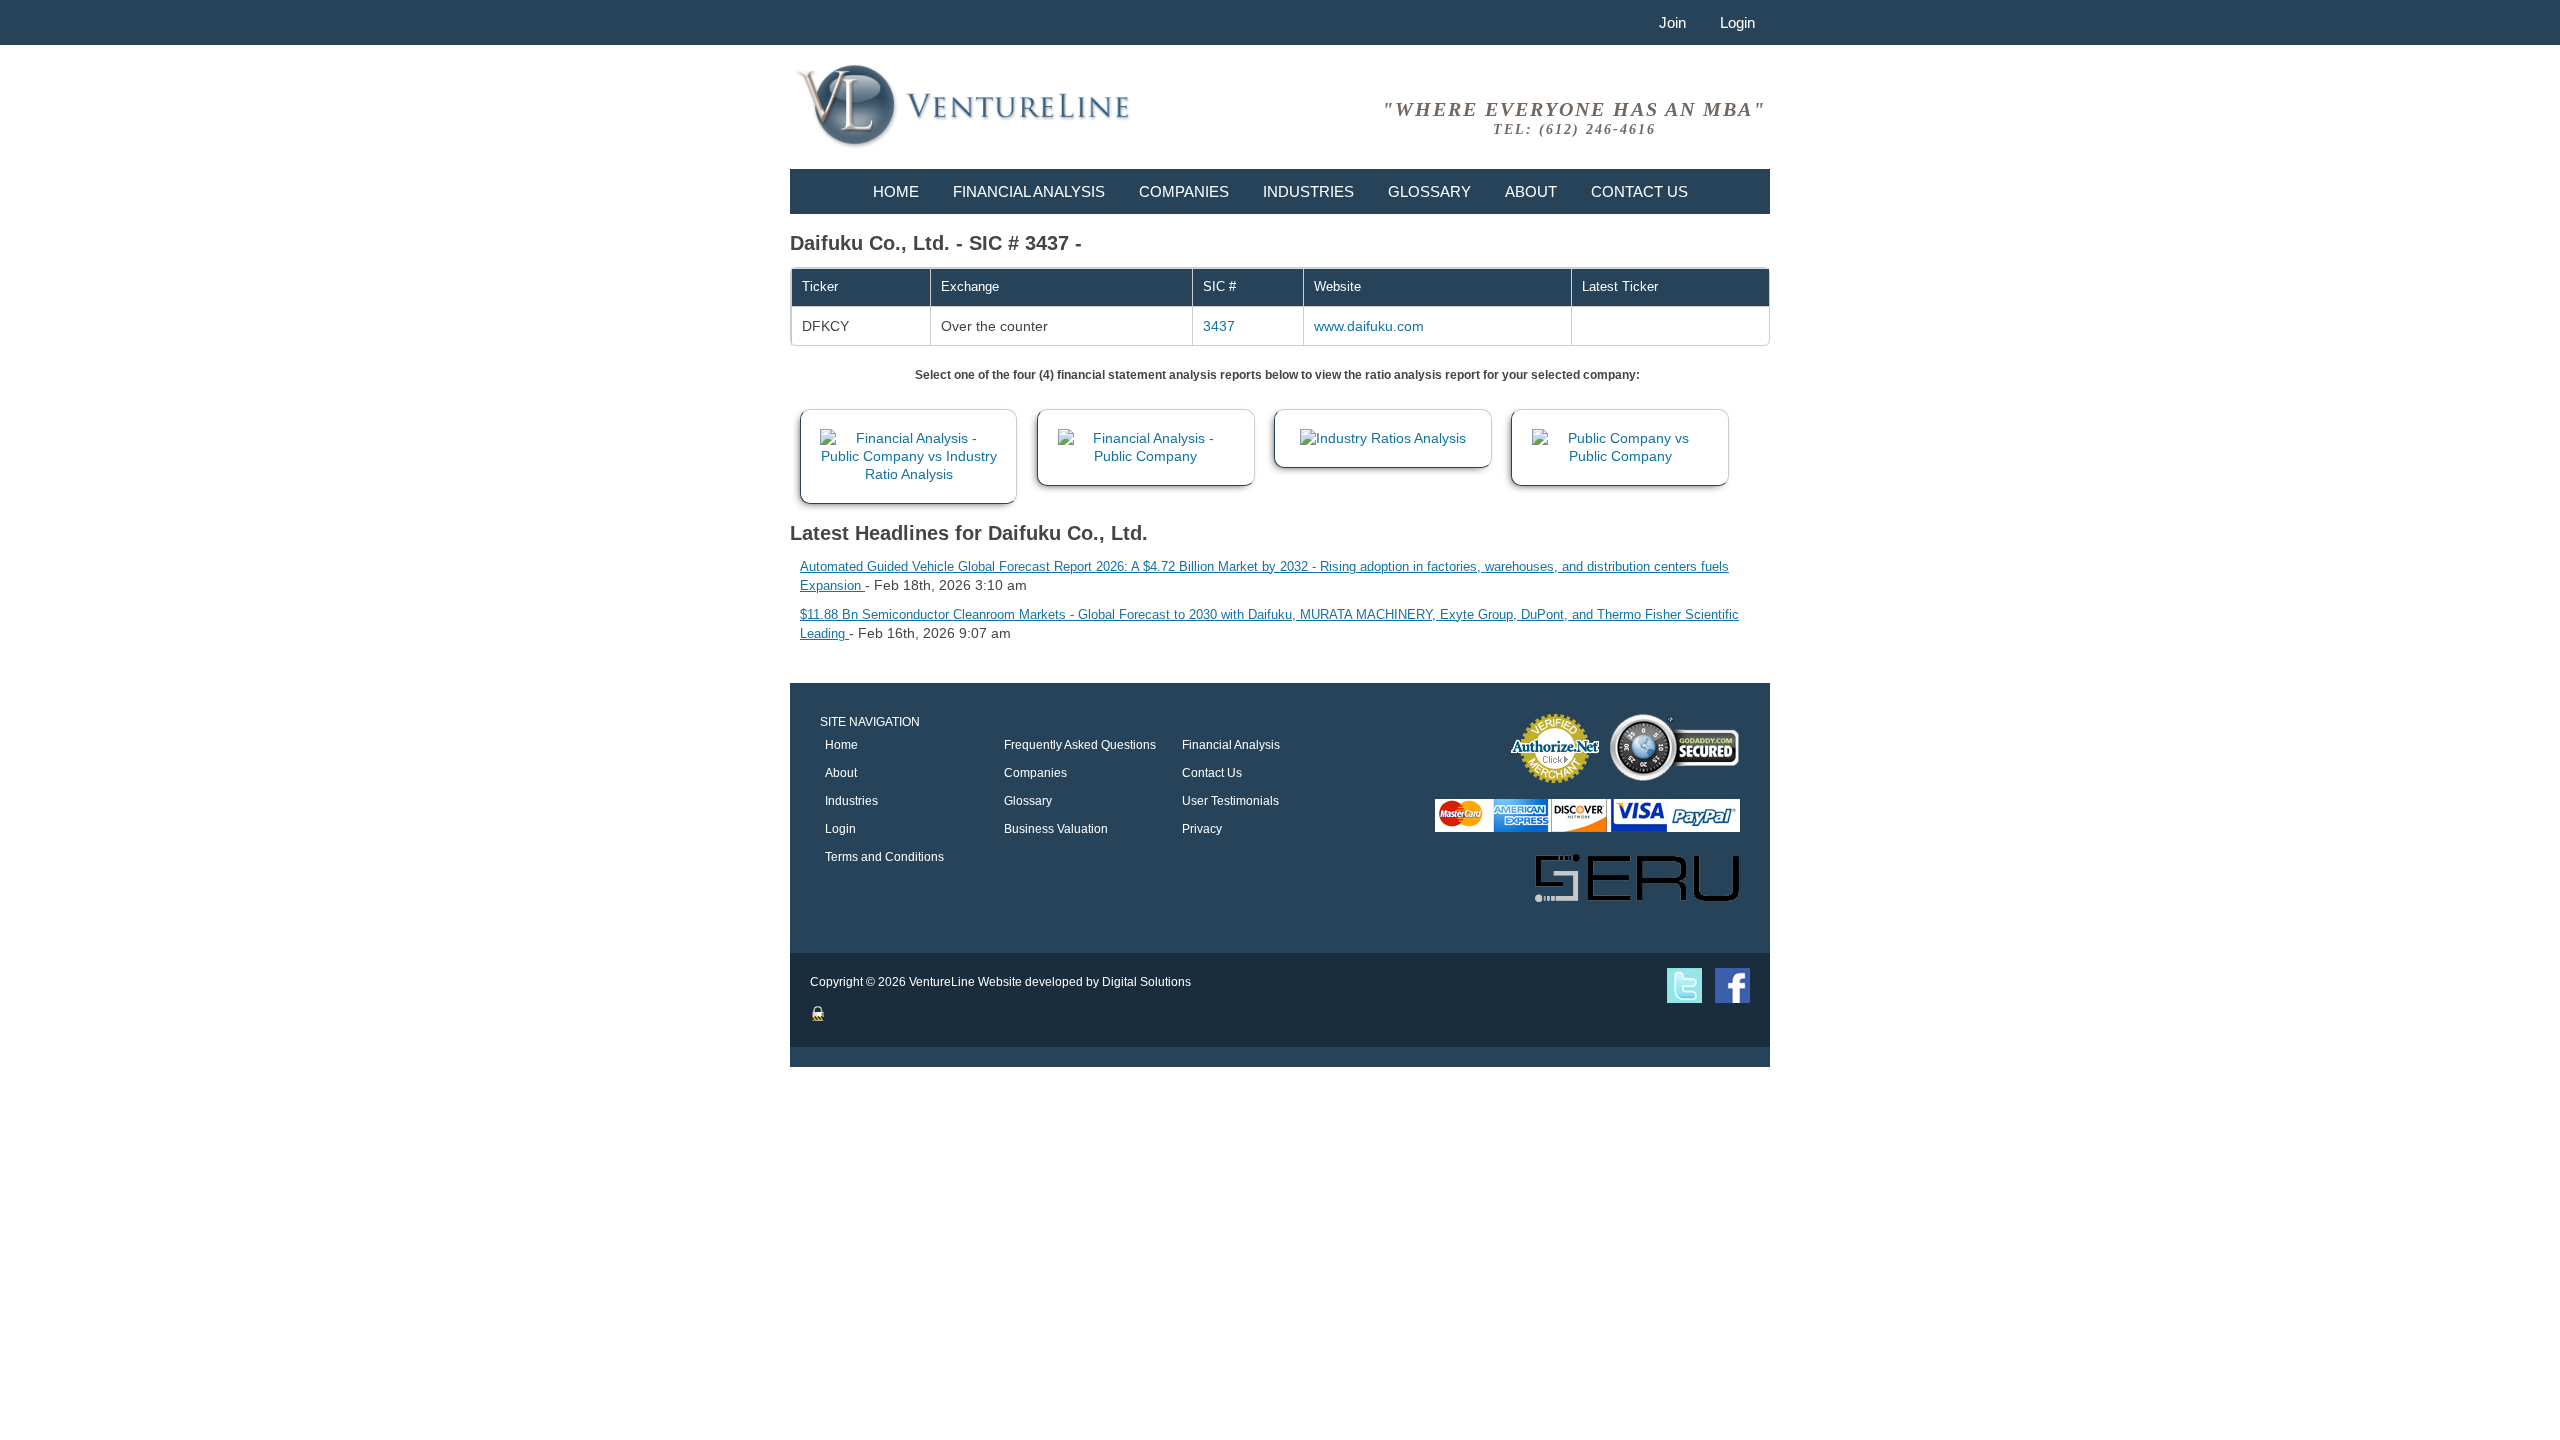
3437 (1219, 326)
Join (1672, 22)
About (1531, 191)
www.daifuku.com (1369, 326)
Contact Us (1639, 191)
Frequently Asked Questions (1080, 745)
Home (896, 191)
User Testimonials (1230, 801)
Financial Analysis (1029, 191)
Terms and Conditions (884, 857)
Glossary (1429, 191)
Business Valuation (1056, 829)
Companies (1184, 191)
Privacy (1202, 829)
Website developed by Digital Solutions (1084, 982)
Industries (1308, 191)
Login (1737, 22)
